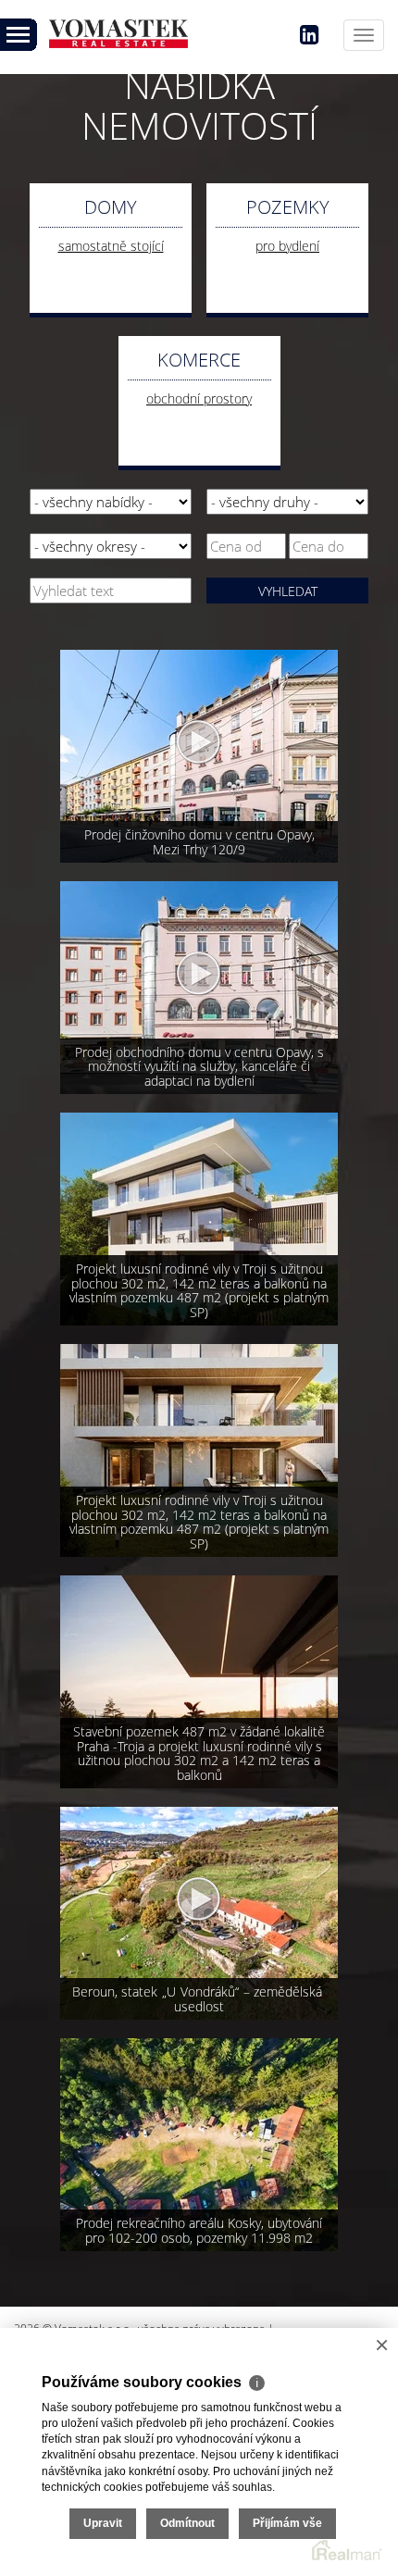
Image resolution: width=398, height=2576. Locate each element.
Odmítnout (187, 2523)
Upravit (103, 2523)
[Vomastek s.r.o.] (120, 29)
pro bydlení (287, 246)
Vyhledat (288, 591)
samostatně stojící (111, 246)
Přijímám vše (287, 2523)
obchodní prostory (199, 398)
